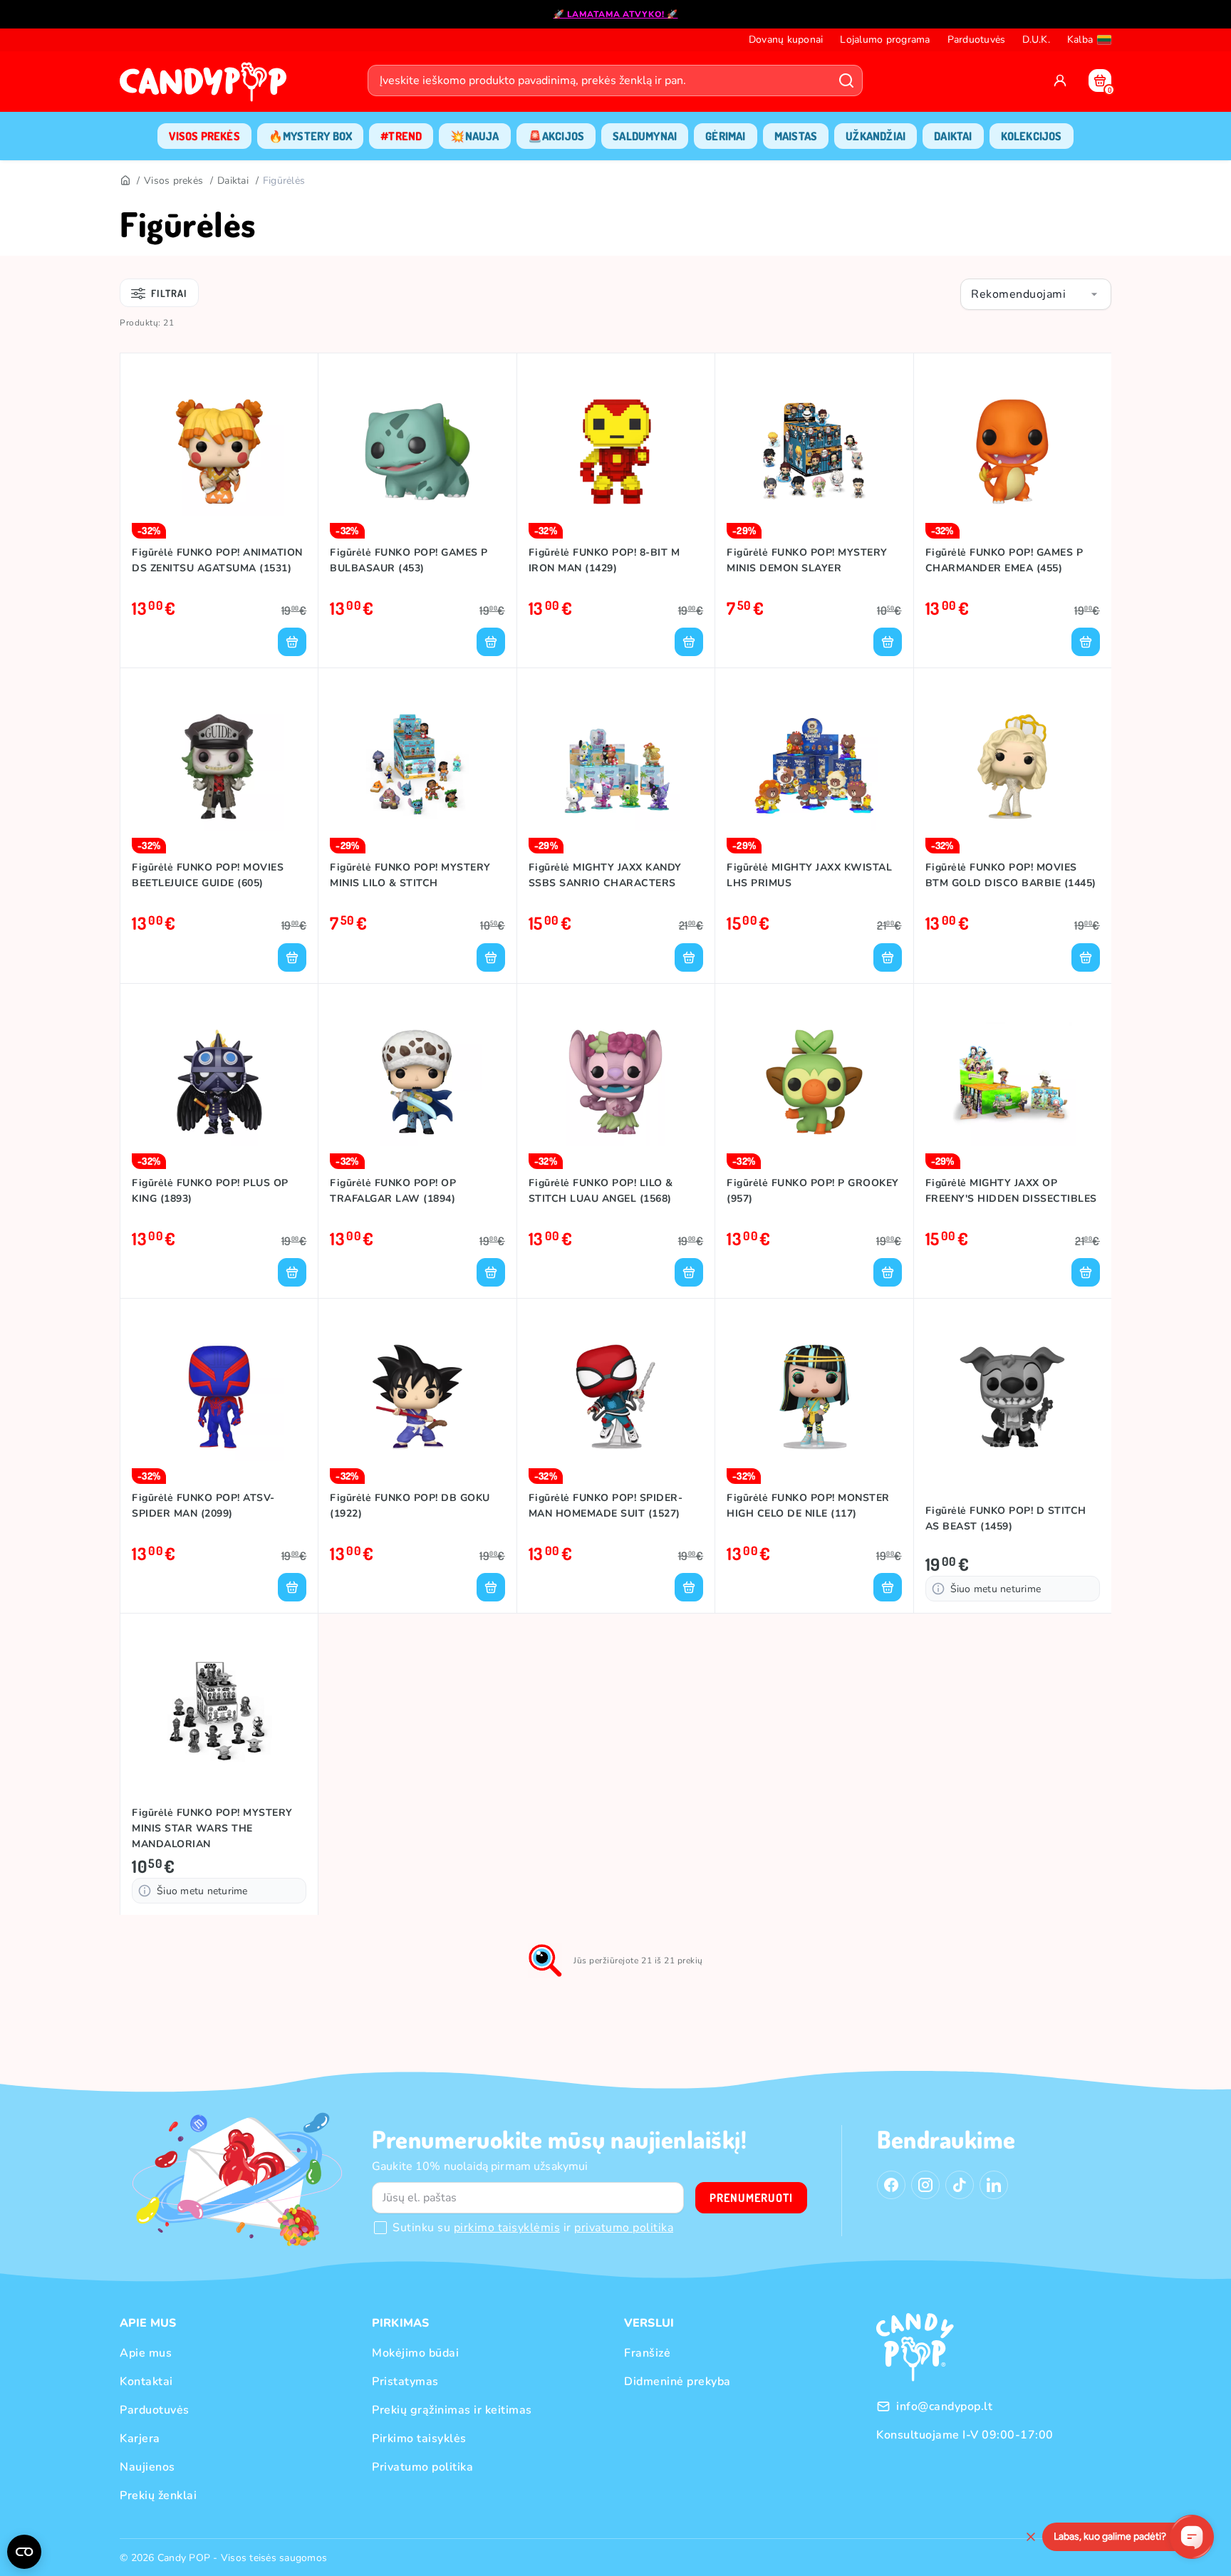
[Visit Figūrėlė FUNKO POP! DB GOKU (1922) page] (417, 1397)
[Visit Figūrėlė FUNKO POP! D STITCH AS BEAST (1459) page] (1013, 1397)
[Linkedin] (994, 2185)
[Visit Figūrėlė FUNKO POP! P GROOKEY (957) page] (814, 1082)
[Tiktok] (960, 2185)
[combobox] (1036, 294)
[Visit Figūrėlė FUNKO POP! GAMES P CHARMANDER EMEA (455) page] (1013, 452)
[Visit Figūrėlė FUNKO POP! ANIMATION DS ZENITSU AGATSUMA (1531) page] (219, 452)
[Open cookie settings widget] (24, 2552)
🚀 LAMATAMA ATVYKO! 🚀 (616, 14)
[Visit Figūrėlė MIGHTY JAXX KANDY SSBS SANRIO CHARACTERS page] (616, 767)
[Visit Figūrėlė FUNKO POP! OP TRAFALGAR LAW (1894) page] (417, 1082)
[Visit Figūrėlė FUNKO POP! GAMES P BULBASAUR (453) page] (417, 452)
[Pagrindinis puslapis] (207, 86)
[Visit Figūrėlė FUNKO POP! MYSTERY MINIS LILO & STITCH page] (417, 767)
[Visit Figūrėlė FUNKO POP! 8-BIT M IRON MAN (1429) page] (616, 452)
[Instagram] (925, 2185)
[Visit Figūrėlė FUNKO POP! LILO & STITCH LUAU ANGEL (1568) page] (616, 1082)
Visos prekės (173, 181)
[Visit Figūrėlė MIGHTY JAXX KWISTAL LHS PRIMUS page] (814, 767)
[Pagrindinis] (125, 181)
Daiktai (233, 181)
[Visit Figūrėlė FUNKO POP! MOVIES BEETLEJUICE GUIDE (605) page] (219, 767)
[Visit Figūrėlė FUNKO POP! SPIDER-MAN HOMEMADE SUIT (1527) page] (616, 1397)
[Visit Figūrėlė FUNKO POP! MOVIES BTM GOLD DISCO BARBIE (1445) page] (1013, 767)
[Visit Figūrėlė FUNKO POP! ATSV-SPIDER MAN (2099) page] (219, 1397)
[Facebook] (891, 2185)
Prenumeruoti (751, 2198)
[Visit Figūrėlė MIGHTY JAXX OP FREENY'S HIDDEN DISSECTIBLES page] (1013, 1082)
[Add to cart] (292, 642)
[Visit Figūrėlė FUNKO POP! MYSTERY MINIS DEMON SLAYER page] (814, 452)
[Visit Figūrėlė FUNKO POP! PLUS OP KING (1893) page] (219, 1082)
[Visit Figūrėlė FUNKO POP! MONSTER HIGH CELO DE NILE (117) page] (814, 1397)
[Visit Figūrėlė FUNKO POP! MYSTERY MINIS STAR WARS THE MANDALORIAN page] (219, 1712)
